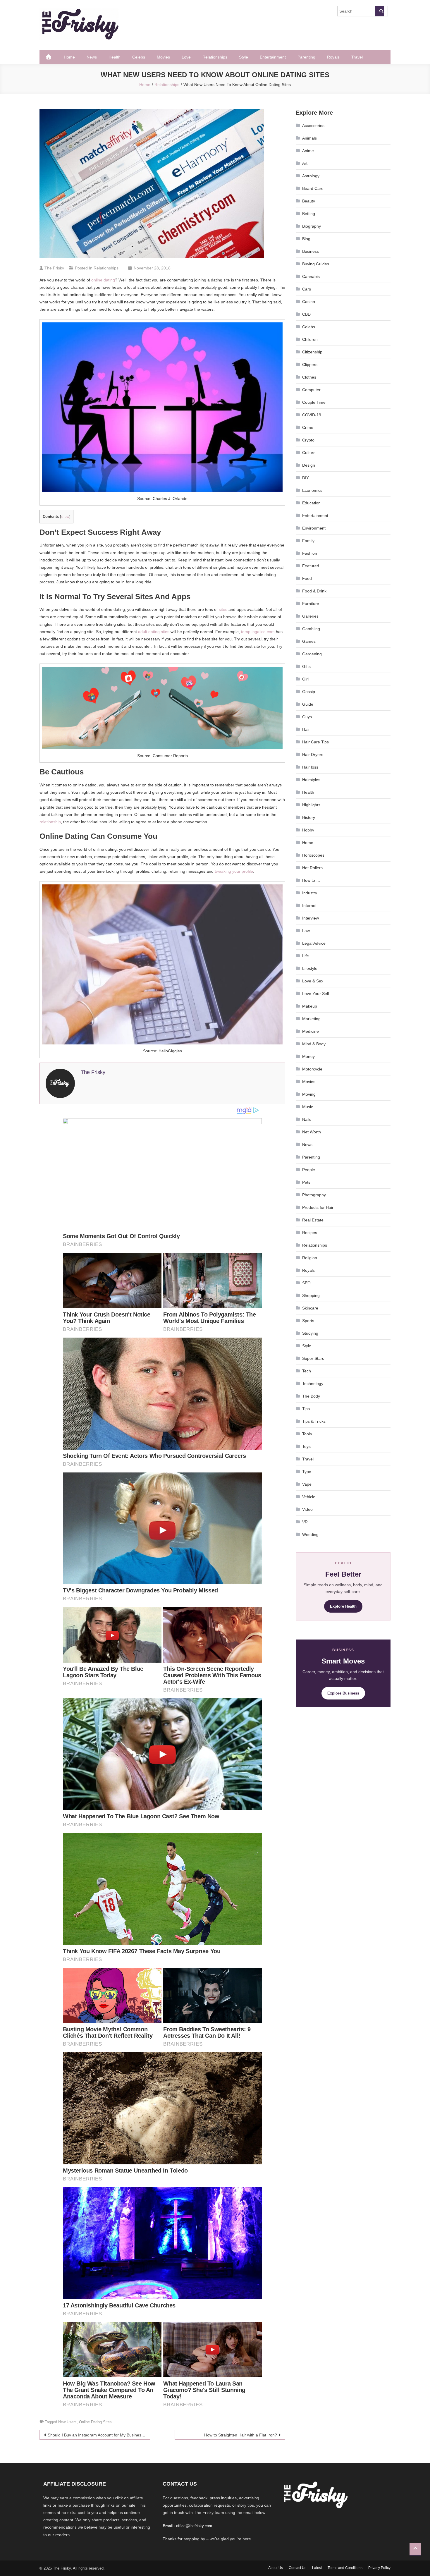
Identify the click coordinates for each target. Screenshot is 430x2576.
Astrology (311, 176)
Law (306, 931)
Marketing (311, 1019)
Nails (307, 1119)
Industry (310, 893)
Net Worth (312, 1132)
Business (311, 251)
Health (115, 57)
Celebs (139, 57)
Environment (314, 528)
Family (308, 541)
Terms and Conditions (345, 2568)
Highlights (311, 805)
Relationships (215, 57)
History (309, 817)
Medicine (311, 1031)
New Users (67, 2422)
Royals (333, 57)
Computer (311, 390)
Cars (307, 289)
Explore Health (343, 1606)
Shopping (311, 1295)
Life (306, 956)
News (92, 57)
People (309, 1170)
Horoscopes (313, 855)
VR (305, 1522)
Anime (308, 151)
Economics (312, 490)
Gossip (309, 692)
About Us (276, 2568)
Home (69, 57)
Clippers (310, 365)
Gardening (312, 654)
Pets (306, 1182)
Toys (306, 1446)
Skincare (310, 1308)
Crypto (308, 440)
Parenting (306, 57)
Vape (307, 1484)
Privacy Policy (379, 2568)
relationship (50, 822)
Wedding (310, 1534)
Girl (305, 679)
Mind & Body (314, 1044)
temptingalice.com (258, 632)
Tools (307, 1434)
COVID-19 (312, 415)
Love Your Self (316, 994)
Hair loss (310, 767)
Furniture (311, 604)
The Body (311, 1396)
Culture (309, 453)
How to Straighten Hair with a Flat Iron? (241, 2435)
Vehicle (309, 1497)
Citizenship (312, 352)
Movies (163, 57)
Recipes (310, 1233)
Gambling (311, 629)
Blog (306, 239)
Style (244, 57)
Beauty (309, 201)
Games (309, 641)
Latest (317, 2568)
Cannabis (311, 276)
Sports (308, 1321)
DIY (306, 478)
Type (307, 1472)
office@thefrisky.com (194, 2526)
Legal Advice (314, 943)
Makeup (310, 1006)
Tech (307, 1371)
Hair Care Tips (315, 742)
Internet (309, 905)
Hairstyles (311, 780)
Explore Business (343, 1693)
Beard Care (313, 188)
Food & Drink (314, 591)
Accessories (313, 126)
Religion (310, 1258)
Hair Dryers (313, 755)
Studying (310, 1333)
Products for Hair (318, 1207)
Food (307, 578)
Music (308, 1107)
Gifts (306, 666)
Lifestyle (310, 968)
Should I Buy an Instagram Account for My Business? (97, 2435)
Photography (314, 1195)
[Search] (379, 11)
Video (307, 1509)
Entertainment (273, 57)
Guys (307, 717)
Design (309, 465)
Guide (308, 704)
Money (308, 1056)
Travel (357, 57)
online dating (103, 280)
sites (223, 609)
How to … (311, 880)
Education (311, 503)
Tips (306, 1409)
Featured (311, 566)
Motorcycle (312, 1069)
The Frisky (54, 268)
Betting (309, 214)
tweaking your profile (234, 871)
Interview (311, 918)
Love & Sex (313, 981)
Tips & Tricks (314, 1421)
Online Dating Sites (95, 2422)
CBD (306, 314)
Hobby (308, 830)
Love (186, 57)
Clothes (309, 377)
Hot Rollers (312, 868)
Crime (308, 427)
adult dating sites (154, 632)
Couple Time (314, 402)
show (65, 517)
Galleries (310, 616)
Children (310, 339)
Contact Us (297, 2568)
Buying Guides (316, 264)
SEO (306, 1283)
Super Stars (313, 1358)
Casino (309, 302)
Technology (313, 1384)
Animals (309, 138)
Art (305, 163)
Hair (306, 729)
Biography (312, 226)
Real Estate (313, 1220)
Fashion (310, 553)
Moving (309, 1094)
